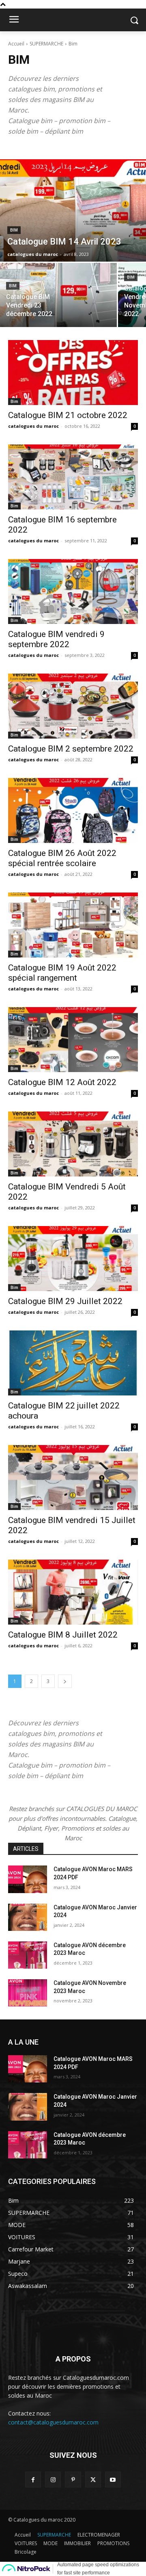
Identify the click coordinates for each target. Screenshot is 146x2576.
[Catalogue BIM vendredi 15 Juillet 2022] (73, 1478)
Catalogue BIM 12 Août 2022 (62, 1082)
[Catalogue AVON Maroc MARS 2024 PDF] (28, 1879)
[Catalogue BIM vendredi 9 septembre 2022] (73, 591)
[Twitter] (93, 2480)
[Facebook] (33, 2480)
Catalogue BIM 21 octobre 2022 (68, 415)
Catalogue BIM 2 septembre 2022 (71, 749)
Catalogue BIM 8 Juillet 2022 (63, 1635)
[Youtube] (113, 2480)
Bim (14, 230)
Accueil (16, 44)
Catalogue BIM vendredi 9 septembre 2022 (56, 639)
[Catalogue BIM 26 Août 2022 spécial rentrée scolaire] (73, 810)
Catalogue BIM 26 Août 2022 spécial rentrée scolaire (62, 858)
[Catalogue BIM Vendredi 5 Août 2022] (73, 1144)
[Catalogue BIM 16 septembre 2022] (73, 477)
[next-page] (65, 1681)
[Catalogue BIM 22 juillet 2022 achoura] (73, 1363)
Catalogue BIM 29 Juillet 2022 (65, 1301)
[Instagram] (53, 2480)
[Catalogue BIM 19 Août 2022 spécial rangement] (73, 925)
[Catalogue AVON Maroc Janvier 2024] (28, 1917)
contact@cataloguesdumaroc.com (53, 2422)
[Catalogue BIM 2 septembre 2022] (73, 706)
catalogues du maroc (33, 426)
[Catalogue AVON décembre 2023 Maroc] (28, 1955)
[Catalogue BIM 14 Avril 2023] (73, 210)
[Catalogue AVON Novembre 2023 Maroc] (28, 1993)
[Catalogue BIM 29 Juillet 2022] (73, 1259)
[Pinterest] (73, 2480)
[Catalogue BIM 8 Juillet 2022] (73, 1592)
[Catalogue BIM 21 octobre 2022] (73, 373)
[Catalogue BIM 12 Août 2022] (73, 1040)
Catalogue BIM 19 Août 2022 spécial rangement (62, 973)
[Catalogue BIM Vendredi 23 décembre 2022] (58, 295)
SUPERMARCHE (46, 44)
